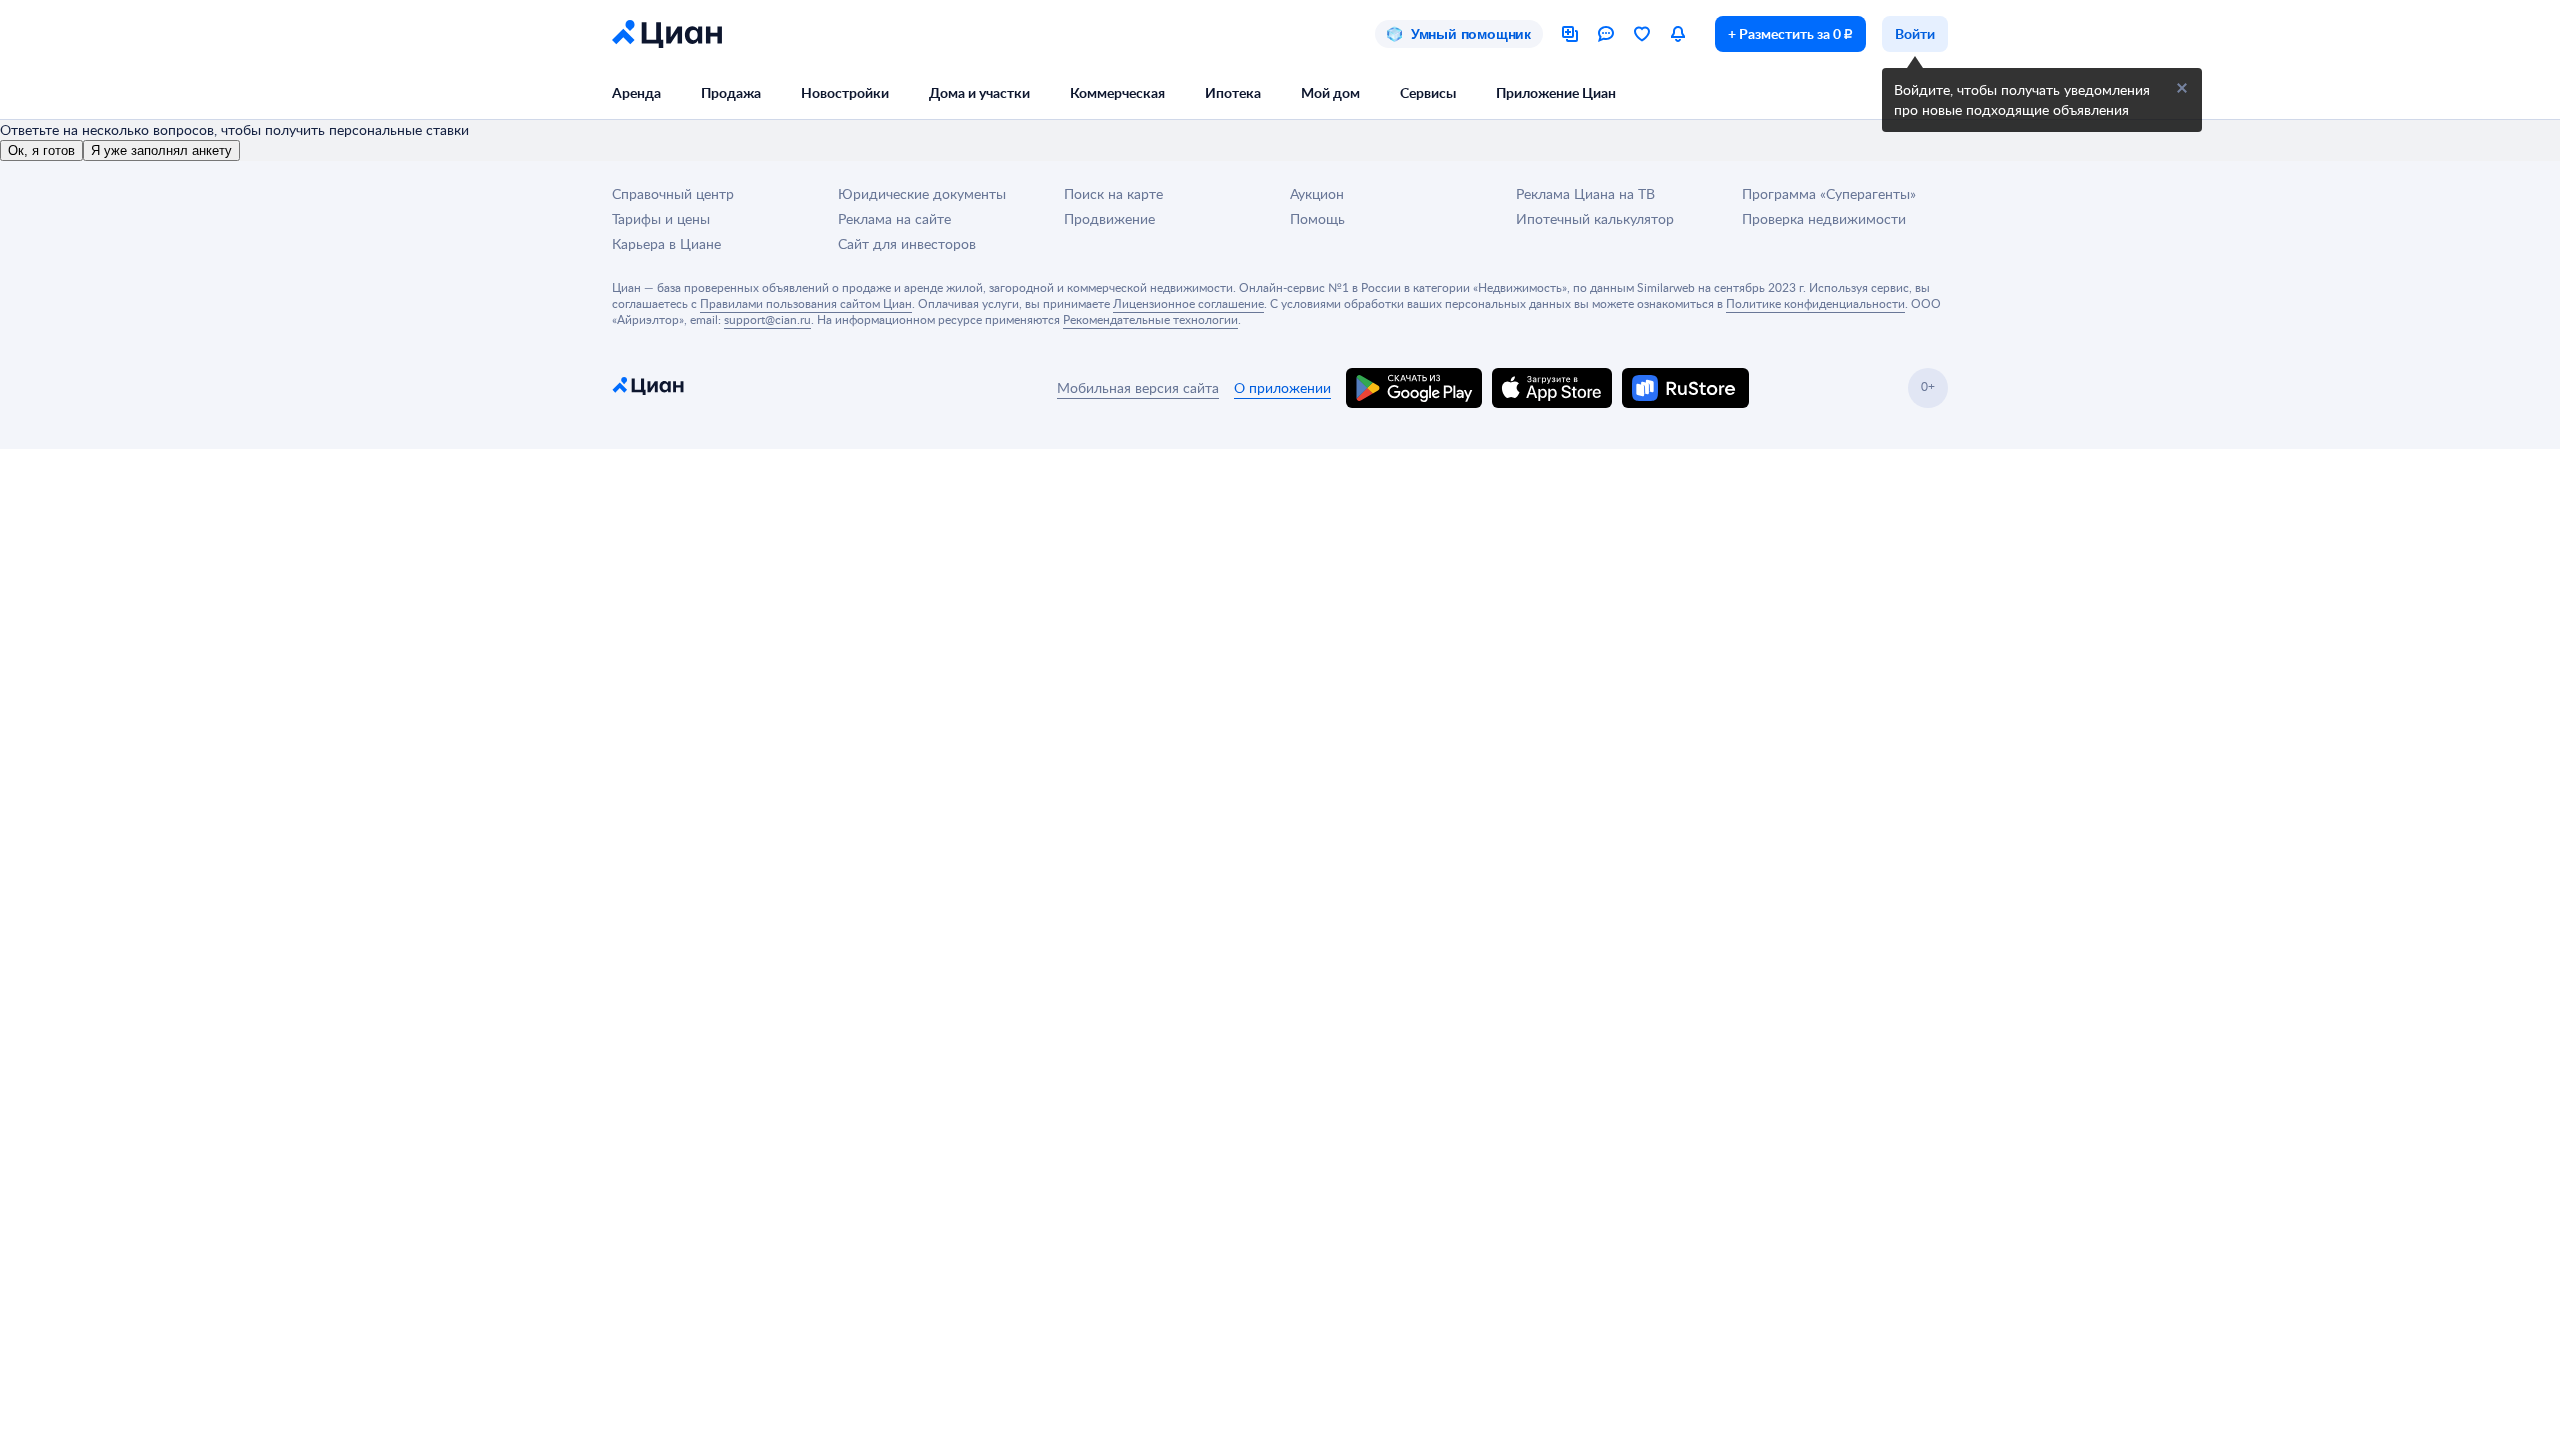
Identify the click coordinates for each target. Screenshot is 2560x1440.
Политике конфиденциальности (1815, 303)
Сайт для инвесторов (907, 243)
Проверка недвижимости (1824, 218)
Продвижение (1109, 218)
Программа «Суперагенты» (1829, 193)
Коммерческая (1117, 92)
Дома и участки (979, 92)
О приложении (1282, 387)
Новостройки (845, 92)
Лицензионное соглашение (1188, 303)
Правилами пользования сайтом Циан (806, 303)
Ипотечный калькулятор (1595, 218)
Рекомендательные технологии (1150, 319)
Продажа (731, 92)
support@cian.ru (767, 319)
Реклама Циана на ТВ (1585, 193)
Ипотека (1233, 92)
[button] (2182, 88)
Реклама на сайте (894, 218)
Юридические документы (922, 193)
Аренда (636, 92)
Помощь (1317, 218)
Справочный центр (673, 193)
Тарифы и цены (661, 218)
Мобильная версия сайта (1138, 387)
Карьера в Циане (666, 243)
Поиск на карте (1113, 193)
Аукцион (1317, 193)
